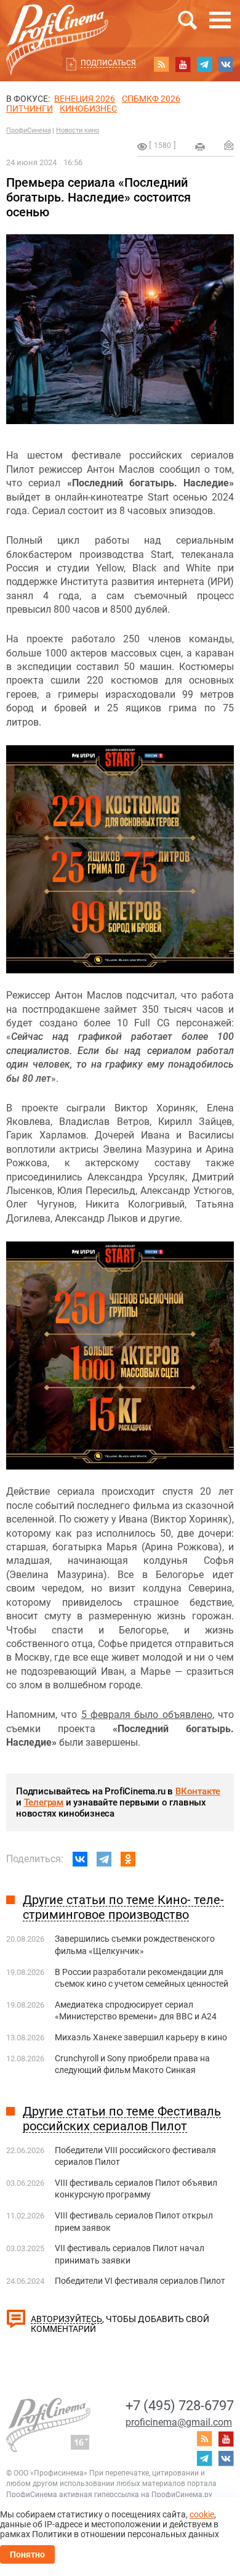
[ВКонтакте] (80, 1859)
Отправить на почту (229, 145)
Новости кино (78, 130)
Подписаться (108, 63)
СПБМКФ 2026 (151, 99)
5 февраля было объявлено (147, 1715)
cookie (202, 2514)
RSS (161, 64)
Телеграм (44, 1802)
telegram (204, 64)
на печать (200, 147)
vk (226, 64)
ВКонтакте (198, 1791)
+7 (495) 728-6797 (180, 2406)
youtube (183, 64)
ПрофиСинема (29, 130)
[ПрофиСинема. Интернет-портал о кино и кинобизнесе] (57, 26)
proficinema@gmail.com (179, 2422)
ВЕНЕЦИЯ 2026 (85, 99)
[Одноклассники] (128, 1859)
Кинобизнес (88, 108)
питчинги (30, 108)
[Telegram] (104, 1859)
